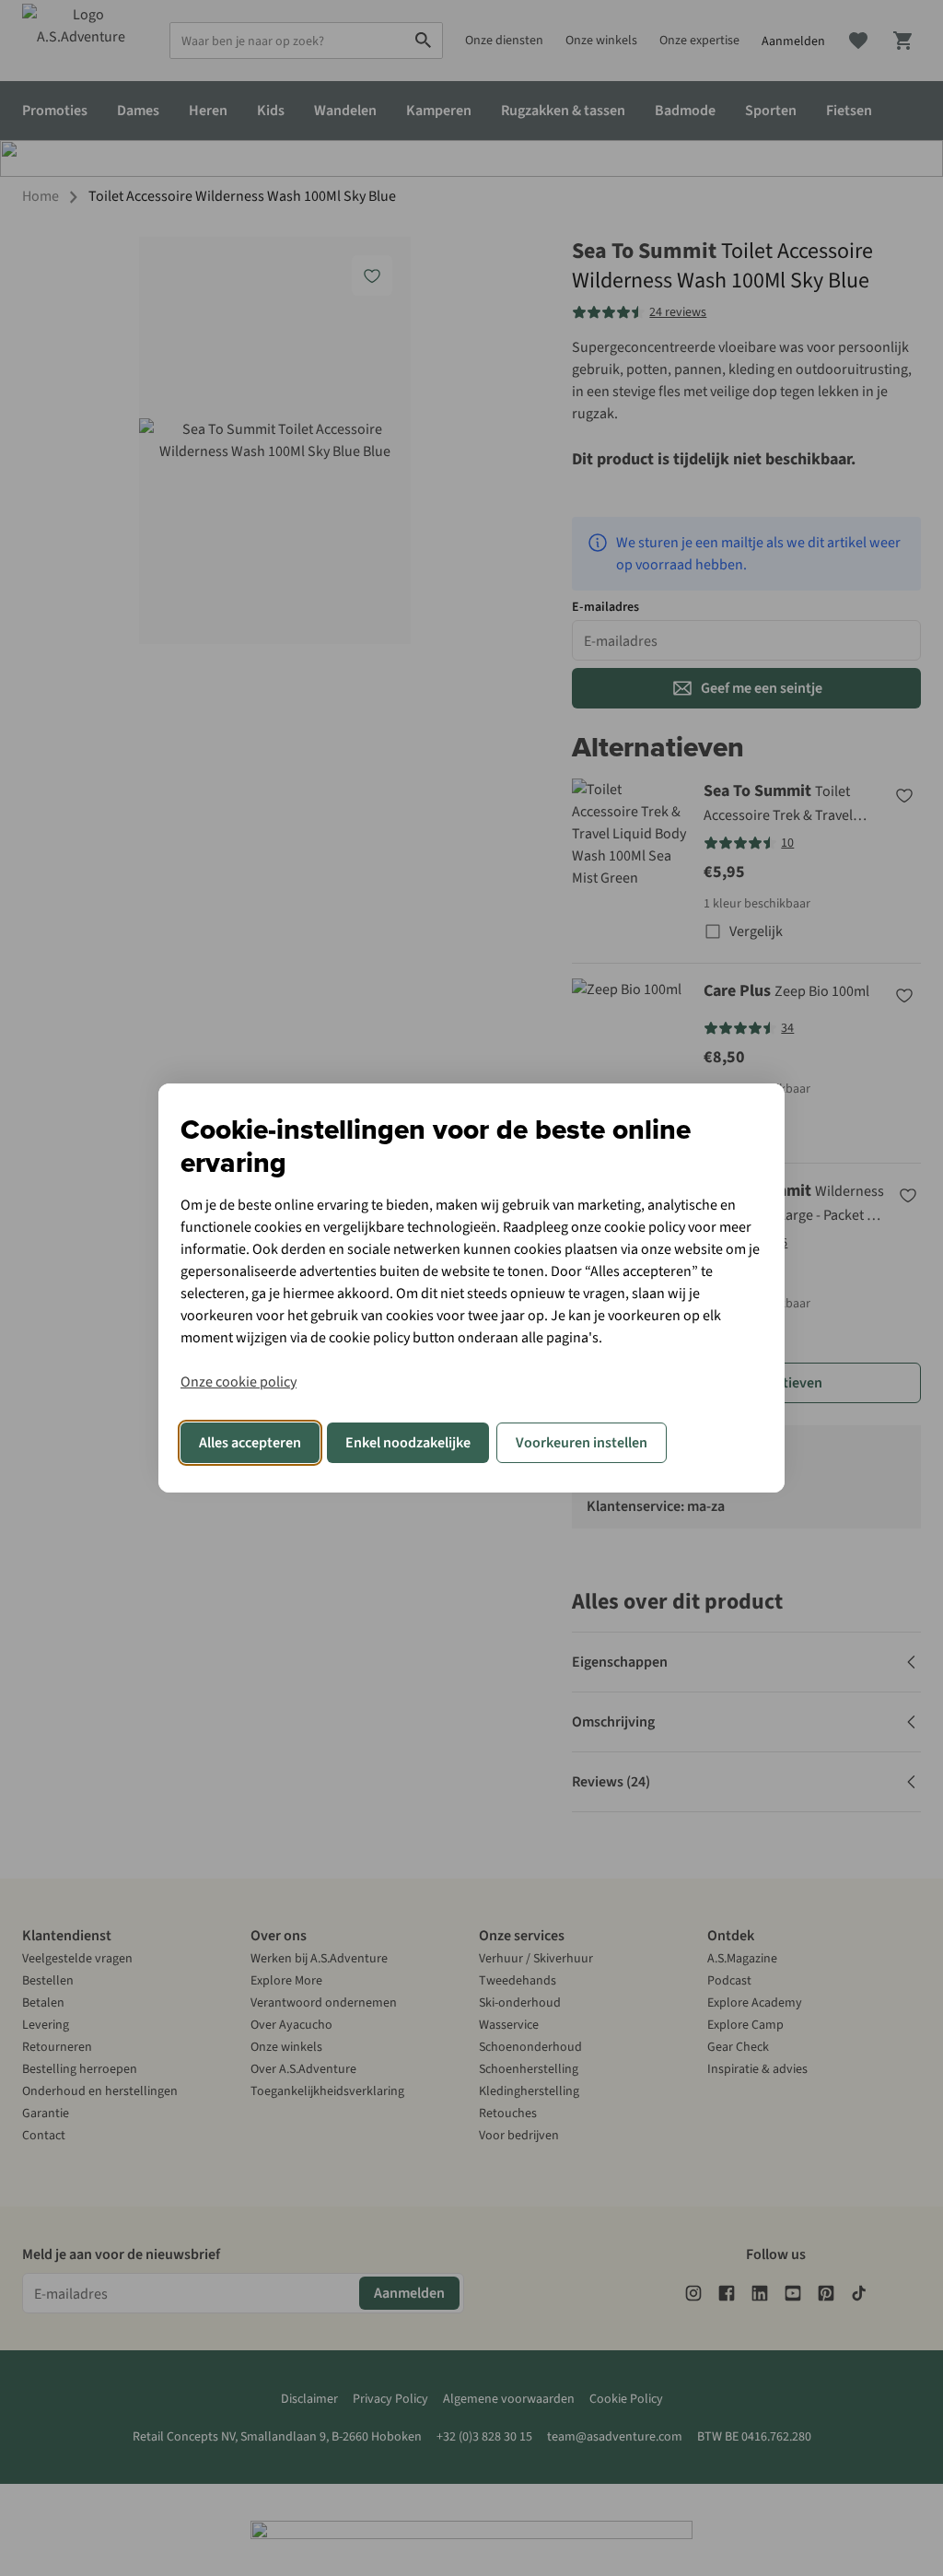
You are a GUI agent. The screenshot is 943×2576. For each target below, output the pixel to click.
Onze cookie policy (239, 1382)
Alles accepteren (250, 1443)
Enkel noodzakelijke (408, 1443)
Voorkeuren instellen (582, 1443)
